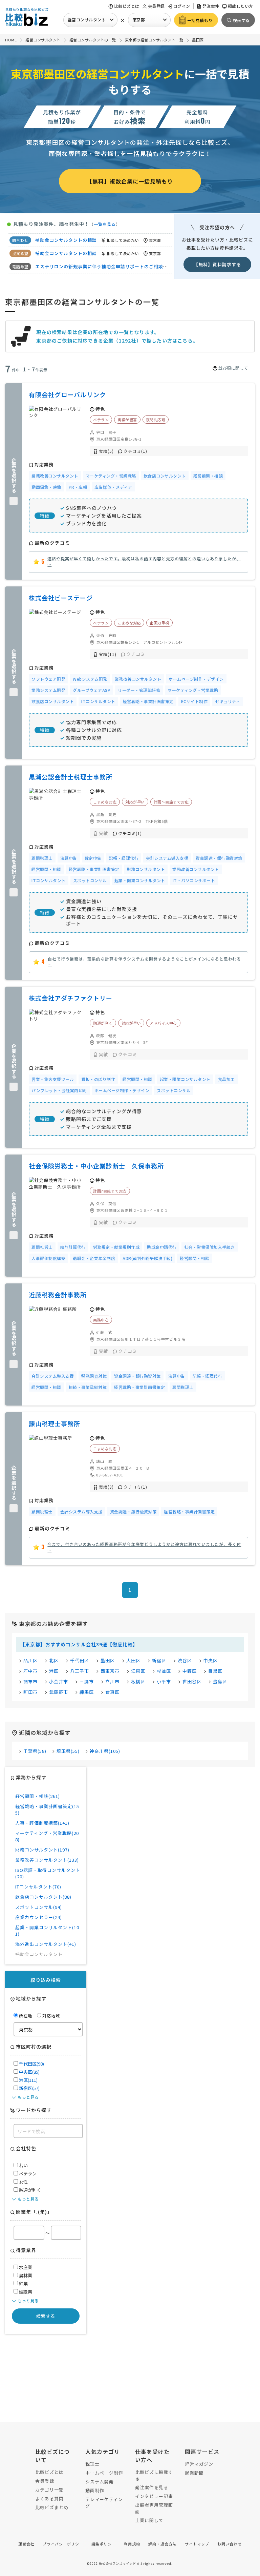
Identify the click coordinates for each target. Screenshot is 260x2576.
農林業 (25, 2275)
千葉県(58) (35, 1751)
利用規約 (132, 2544)
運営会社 (26, 2544)
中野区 (190, 1671)
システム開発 (100, 2482)
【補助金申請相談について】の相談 (73, 240)
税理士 (92, 2464)
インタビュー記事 (154, 2496)
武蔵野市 (59, 1692)
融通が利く (29, 2190)
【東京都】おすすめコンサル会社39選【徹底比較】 (79, 1644)
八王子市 (80, 1671)
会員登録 (156, 6)
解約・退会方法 (162, 2544)
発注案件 (211, 6)
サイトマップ (197, 2544)
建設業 (25, 2292)
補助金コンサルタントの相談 (66, 266)
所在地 (26, 2016)
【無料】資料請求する (217, 264)
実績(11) (108, 654)
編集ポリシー (104, 2544)
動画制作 (95, 2490)
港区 (54, 1671)
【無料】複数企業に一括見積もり (130, 181)
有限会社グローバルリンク (67, 394)
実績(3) (106, 1487)
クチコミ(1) (135, 451)
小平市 (164, 1681)
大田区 (133, 1660)
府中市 (30, 1671)
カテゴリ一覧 (49, 2490)
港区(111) (28, 2080)
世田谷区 (192, 1681)
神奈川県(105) (105, 1751)
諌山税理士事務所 (55, 1423)
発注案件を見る (152, 2487)
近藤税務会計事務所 (58, 1295)
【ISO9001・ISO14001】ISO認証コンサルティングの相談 (98, 253)
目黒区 (215, 1671)
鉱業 (23, 2283)
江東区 (138, 1671)
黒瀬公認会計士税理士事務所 (71, 777)
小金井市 (59, 1681)
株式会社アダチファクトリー (71, 998)
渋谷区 (185, 1660)
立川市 (112, 1681)
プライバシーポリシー (63, 2544)
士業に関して (149, 2520)
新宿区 (159, 1660)
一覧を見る (105, 224)
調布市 (30, 1681)
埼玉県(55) (68, 1751)
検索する (46, 2316)
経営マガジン (199, 2464)
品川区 (30, 1660)
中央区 (211, 1660)
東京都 (139, 20)
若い (23, 2165)
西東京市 (110, 1671)
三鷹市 (87, 1681)
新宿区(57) (29, 2088)
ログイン (182, 6)
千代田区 (80, 1660)
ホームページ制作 (104, 2473)
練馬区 (87, 1692)
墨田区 (108, 1660)
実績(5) (106, 451)
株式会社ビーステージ (61, 598)
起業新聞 (194, 2473)
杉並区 (164, 1671)
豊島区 (220, 1681)
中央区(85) (29, 2072)
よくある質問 (49, 2498)
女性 (23, 2182)
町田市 (30, 1692)
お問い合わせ (230, 2544)
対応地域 (51, 2016)
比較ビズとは (127, 6)
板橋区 (138, 1681)
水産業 (25, 2267)
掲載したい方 (241, 6)
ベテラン (27, 2174)
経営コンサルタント (87, 20)
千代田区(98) (31, 2064)
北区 (54, 1660)
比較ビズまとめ (52, 2507)
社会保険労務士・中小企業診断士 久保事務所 (96, 1166)
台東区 (112, 1692)
